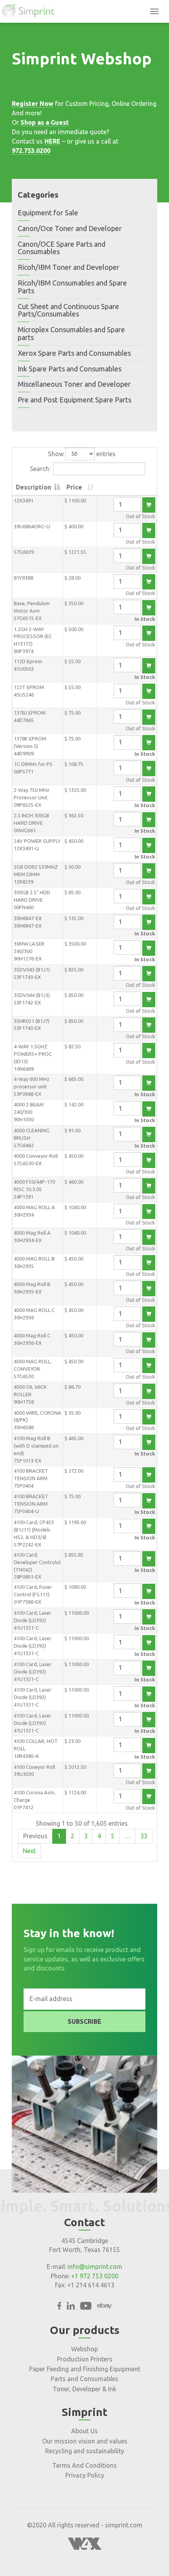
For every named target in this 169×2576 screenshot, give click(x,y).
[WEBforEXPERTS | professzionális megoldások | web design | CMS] (85, 2547)
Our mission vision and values (85, 2441)
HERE (52, 141)
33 (144, 1836)
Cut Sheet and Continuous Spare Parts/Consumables (68, 310)
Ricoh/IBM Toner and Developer (69, 267)
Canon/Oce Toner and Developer (70, 228)
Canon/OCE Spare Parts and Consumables (62, 248)
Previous (35, 1836)
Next (29, 1851)
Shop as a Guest (45, 122)
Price (74, 487)
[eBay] (105, 2307)
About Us (84, 2431)
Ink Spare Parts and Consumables (70, 369)
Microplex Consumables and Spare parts (71, 333)
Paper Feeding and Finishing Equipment (85, 2369)
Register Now (33, 104)
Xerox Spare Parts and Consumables (74, 353)
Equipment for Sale (48, 213)
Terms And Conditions (84, 2465)
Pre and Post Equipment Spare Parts (74, 400)
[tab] (84, 213)
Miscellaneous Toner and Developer (74, 384)
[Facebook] (59, 2307)
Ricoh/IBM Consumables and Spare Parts (72, 287)
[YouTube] (86, 2307)
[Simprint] (32, 11)
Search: (40, 468)
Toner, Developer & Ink (84, 2389)
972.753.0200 (31, 151)
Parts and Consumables (84, 2379)
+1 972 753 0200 (95, 2276)
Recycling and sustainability (85, 2451)
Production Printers (85, 2359)
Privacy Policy (85, 2475)
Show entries (82, 453)
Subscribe (84, 2021)
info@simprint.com (95, 2267)
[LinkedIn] (71, 2307)
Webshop (84, 2349)
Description (33, 487)
